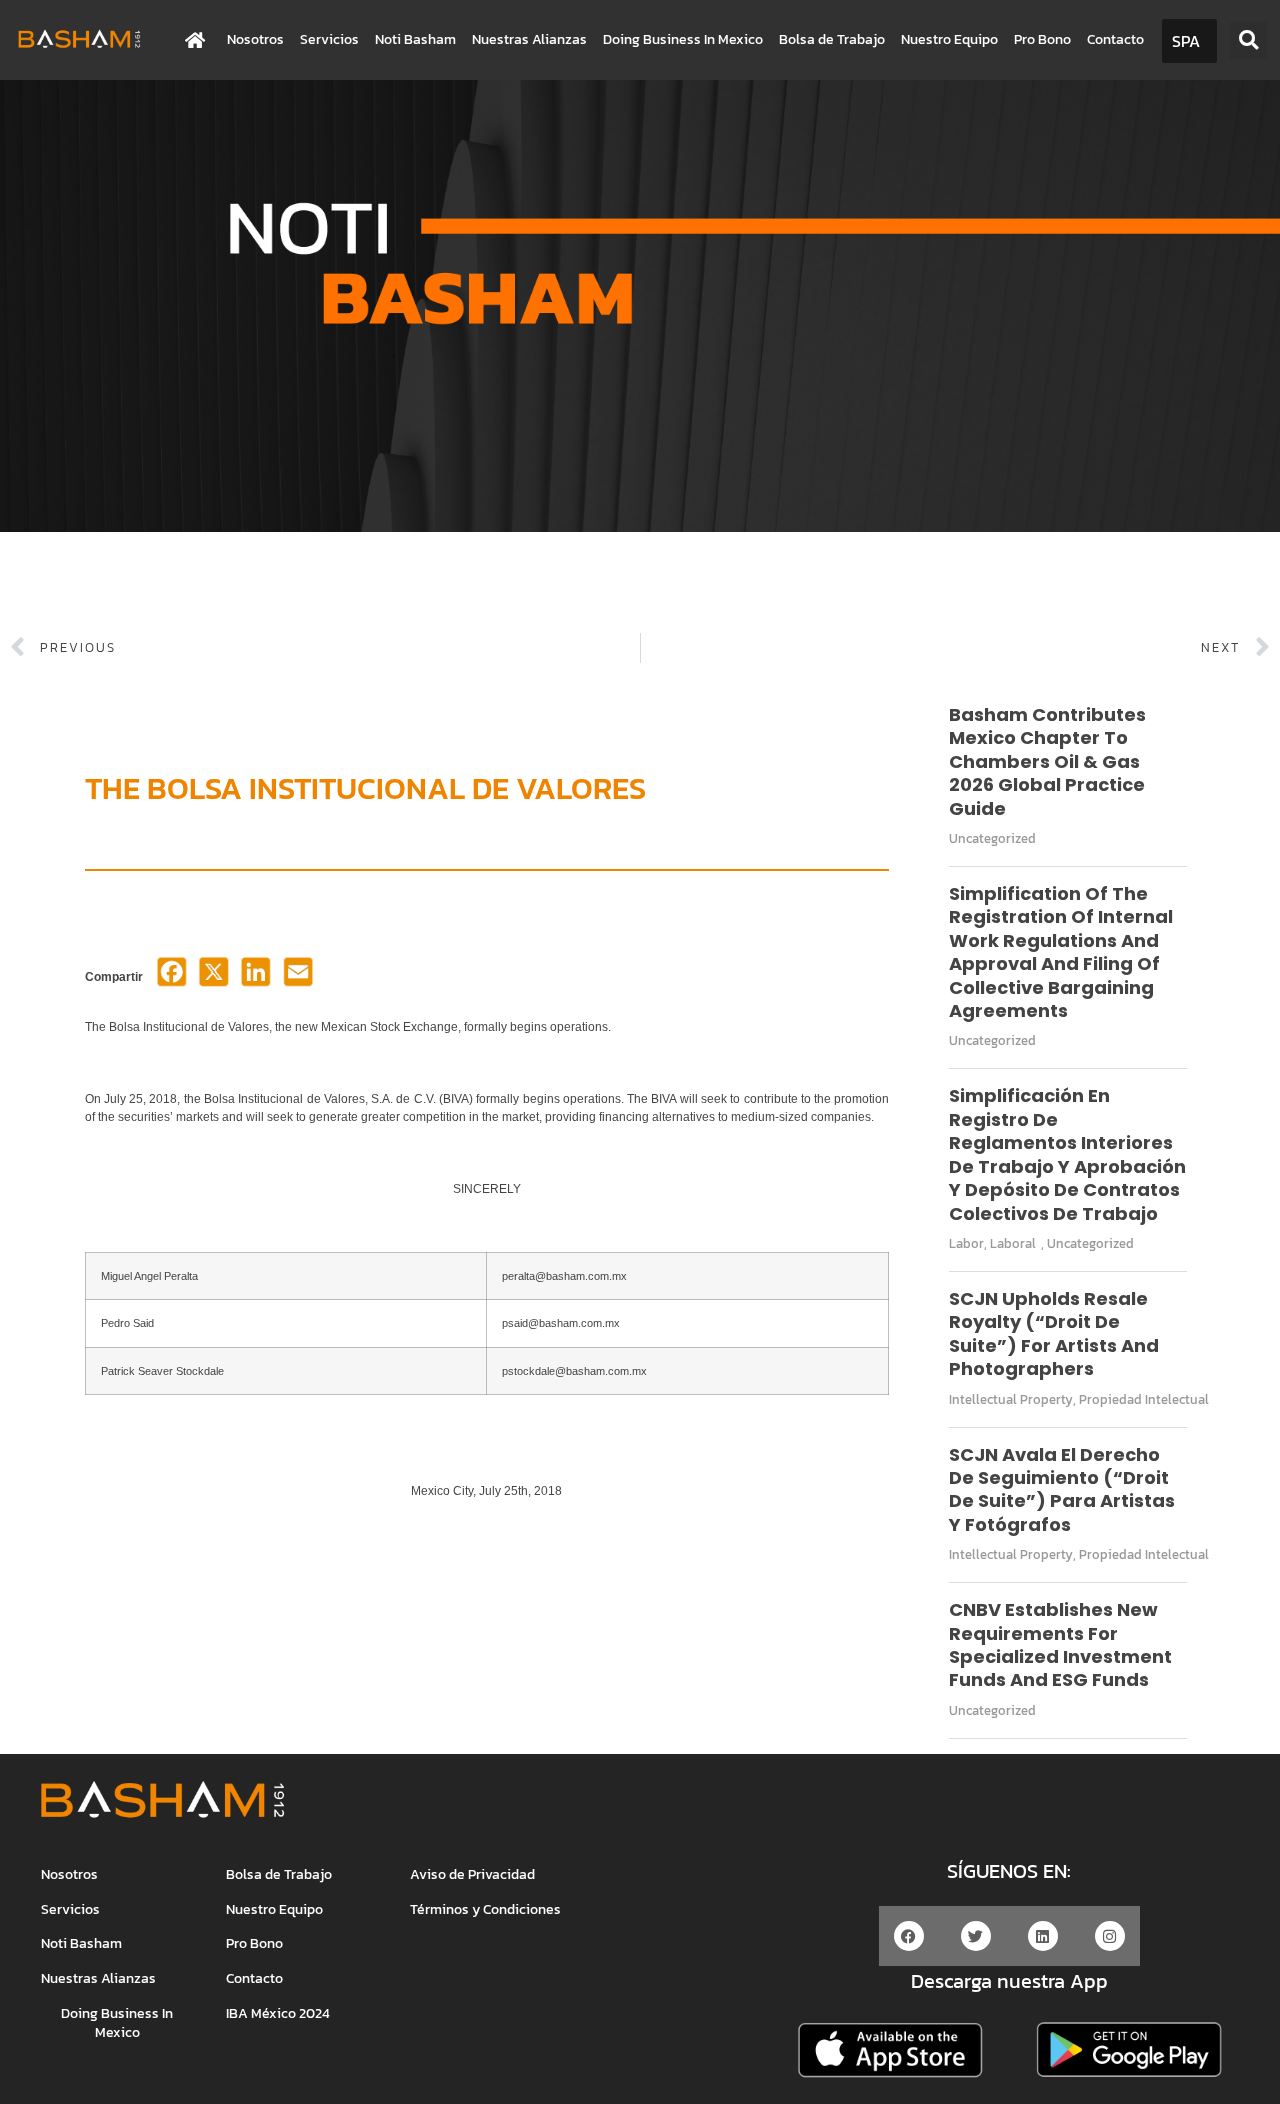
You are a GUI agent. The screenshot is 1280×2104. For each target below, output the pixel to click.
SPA (1186, 41)
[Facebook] (172, 978)
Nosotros (255, 39)
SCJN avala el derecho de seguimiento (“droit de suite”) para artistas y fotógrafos (1062, 1489)
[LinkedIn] (256, 978)
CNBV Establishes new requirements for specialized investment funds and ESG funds (1060, 1644)
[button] (1248, 40)
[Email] (298, 978)
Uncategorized (992, 838)
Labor (966, 1243)
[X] (214, 978)
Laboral (1013, 1243)
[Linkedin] (1043, 1936)
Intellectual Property (1011, 1399)
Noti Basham (415, 39)
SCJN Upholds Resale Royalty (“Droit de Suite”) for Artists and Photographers (1054, 1333)
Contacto (1115, 39)
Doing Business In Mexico (683, 39)
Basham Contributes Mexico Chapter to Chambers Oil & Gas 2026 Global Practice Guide (1047, 761)
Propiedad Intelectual (1144, 1399)
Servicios (329, 39)
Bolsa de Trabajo (832, 39)
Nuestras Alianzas (529, 39)
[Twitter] (976, 1936)
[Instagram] (1110, 1936)
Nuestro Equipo (949, 39)
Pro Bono (1042, 39)
